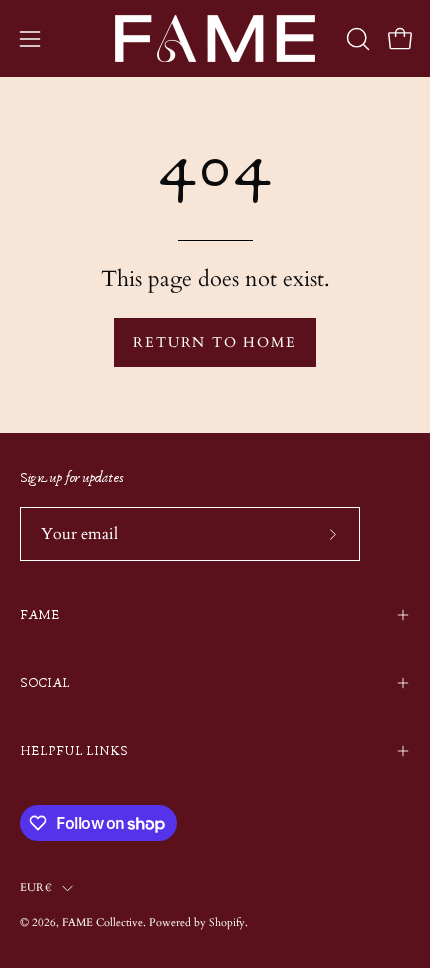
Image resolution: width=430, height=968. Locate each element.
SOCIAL (45, 683)
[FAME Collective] (215, 38)
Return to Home (214, 342)
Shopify (227, 922)
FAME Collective (102, 922)
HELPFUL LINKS (74, 751)
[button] (356, 39)
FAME (40, 615)
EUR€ (36, 887)
